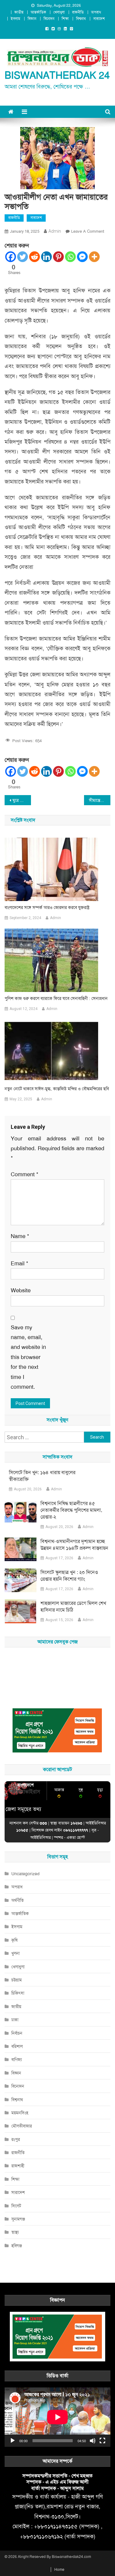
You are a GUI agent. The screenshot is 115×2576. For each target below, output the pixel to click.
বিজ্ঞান (32, 19)
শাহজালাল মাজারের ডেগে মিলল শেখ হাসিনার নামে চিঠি (73, 1607)
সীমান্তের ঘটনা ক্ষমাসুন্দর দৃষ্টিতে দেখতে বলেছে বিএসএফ (100, 800)
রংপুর (16, 2139)
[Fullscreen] (102, 2441)
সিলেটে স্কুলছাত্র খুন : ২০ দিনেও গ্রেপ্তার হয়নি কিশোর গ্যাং (69, 1576)
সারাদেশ (99, 19)
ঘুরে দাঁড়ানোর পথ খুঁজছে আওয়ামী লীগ (22, 800)
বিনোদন (49, 19)
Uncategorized (25, 1874)
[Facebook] (11, 257)
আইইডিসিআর (40, 1837)
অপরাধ (96, 12)
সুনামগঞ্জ (18, 2219)
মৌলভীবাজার (22, 2126)
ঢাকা (15, 2020)
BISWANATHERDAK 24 (57, 75)
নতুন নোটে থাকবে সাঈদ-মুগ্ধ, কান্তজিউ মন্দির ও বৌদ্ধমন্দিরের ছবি (57, 1089)
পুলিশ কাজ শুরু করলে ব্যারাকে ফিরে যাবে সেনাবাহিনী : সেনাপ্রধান (56, 998)
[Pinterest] (58, 257)
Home (59, 2570)
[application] (57, 2417)
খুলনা (15, 1953)
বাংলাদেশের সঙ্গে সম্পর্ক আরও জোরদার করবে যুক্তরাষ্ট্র (47, 907)
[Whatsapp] (70, 257)
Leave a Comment (88, 231)
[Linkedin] (46, 257)
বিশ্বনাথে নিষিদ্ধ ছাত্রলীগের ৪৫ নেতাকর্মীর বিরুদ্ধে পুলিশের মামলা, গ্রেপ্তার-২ (71, 1510)
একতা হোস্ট (76, 1837)
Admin (55, 231)
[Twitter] (23, 257)
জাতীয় (19, 12)
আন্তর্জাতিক (38, 12)
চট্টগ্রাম (17, 1980)
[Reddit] (34, 257)
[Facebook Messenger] (82, 257)
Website (21, 1290)
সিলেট (16, 2206)
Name (20, 1236)
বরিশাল (17, 2046)
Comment (25, 1174)
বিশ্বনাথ (81, 19)
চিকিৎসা (18, 1993)
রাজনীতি (78, 12)
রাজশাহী (18, 2166)
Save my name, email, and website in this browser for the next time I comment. (28, 1357)
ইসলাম (15, 19)
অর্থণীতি (17, 1900)
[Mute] (93, 2441)
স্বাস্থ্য (15, 2232)
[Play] (13, 2441)
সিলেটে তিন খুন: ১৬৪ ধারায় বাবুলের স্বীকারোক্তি (42, 1476)
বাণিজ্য (17, 2060)
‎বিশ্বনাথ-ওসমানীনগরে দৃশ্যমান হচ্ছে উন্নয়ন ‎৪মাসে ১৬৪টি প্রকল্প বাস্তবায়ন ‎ (75, 1545)
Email (19, 1264)
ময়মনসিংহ (20, 2113)
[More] (94, 257)
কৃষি (14, 1940)
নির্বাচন (17, 2033)
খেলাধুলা (59, 12)
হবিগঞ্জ (17, 2246)
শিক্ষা (65, 19)
